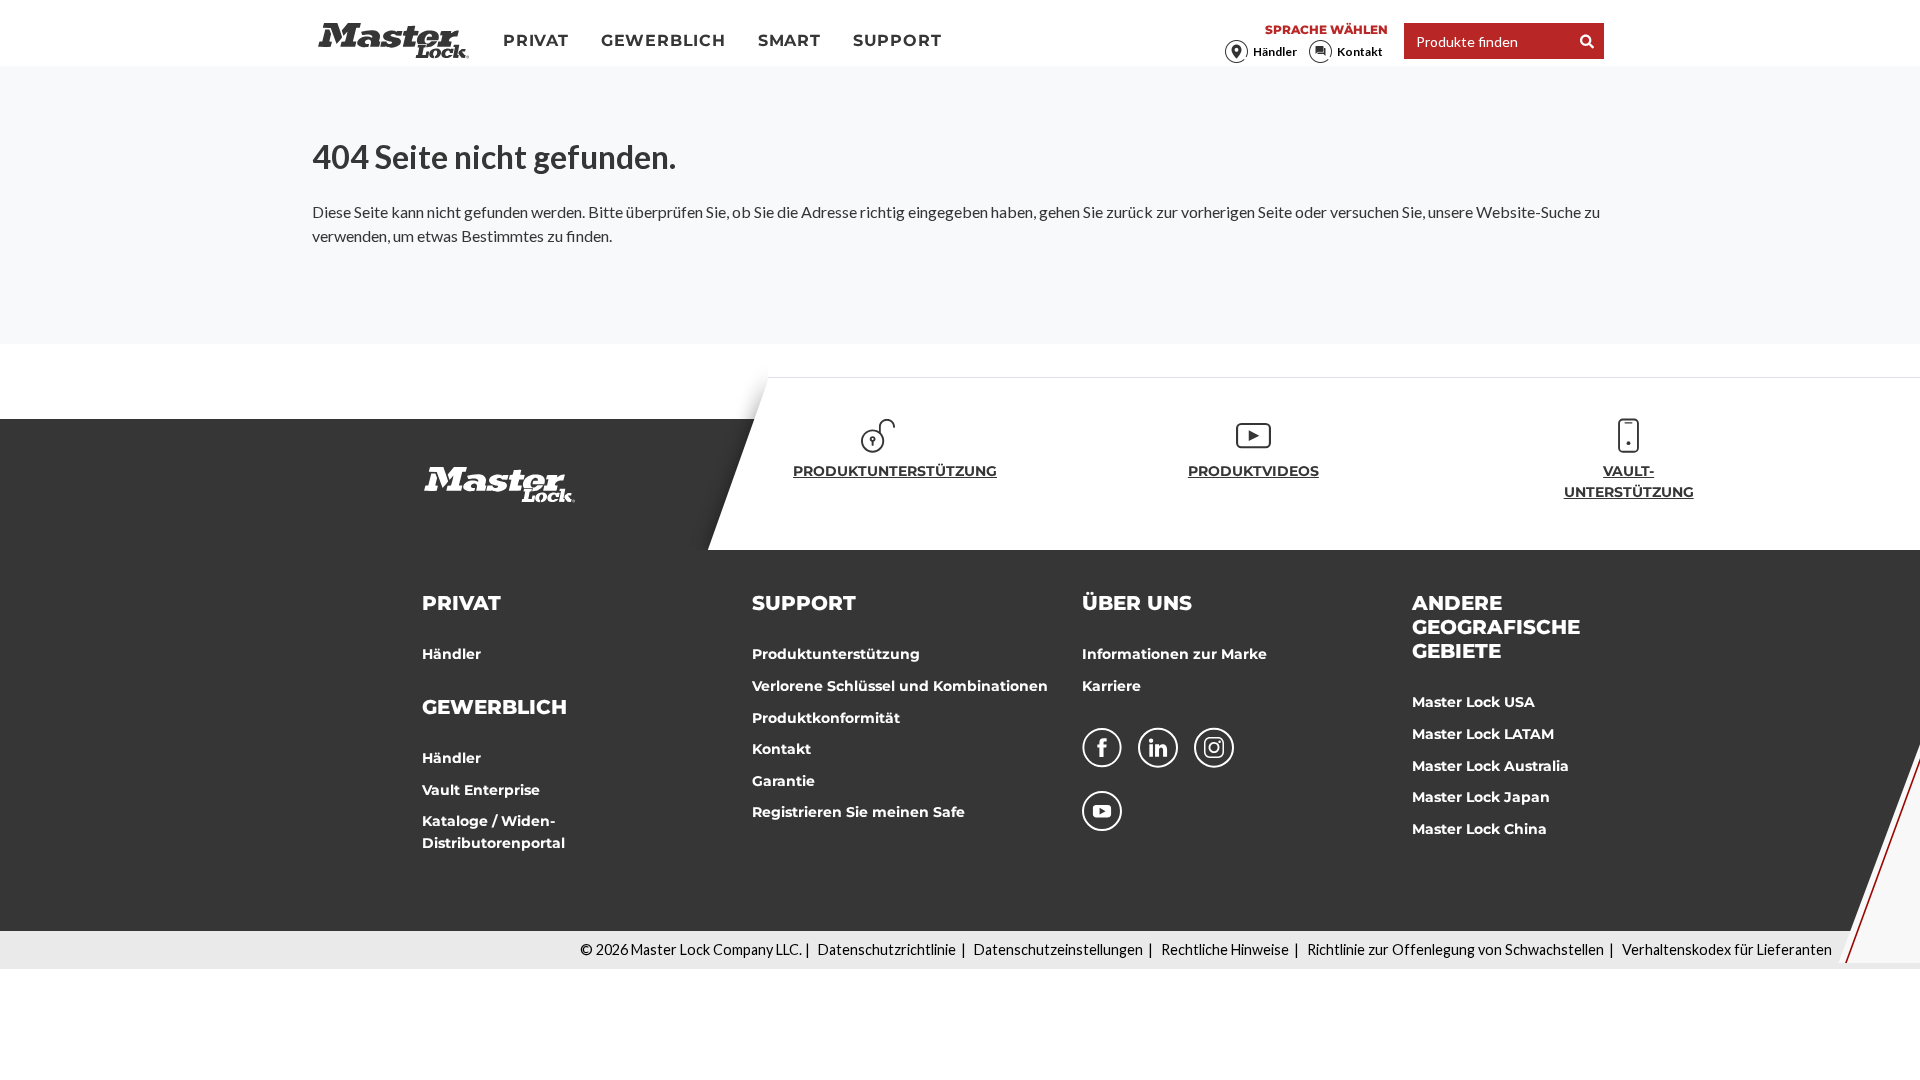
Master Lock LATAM (1483, 734)
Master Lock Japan (1481, 797)
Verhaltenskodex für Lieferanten (1727, 949)
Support (897, 40)
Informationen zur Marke (1174, 654)
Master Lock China (1479, 829)
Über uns (1137, 603)
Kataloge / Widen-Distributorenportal (493, 832)
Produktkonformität (826, 718)
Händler (1275, 51)
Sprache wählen (1326, 29)
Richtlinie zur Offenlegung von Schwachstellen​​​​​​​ (1455, 949)
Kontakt (1360, 51)
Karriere (1111, 686)
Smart (789, 40)
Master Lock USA (1473, 702)
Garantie (783, 781)
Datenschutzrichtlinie (887, 949)
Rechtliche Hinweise (1225, 949)
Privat (536, 40)
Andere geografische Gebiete (1496, 627)
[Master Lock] (393, 41)
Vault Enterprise (481, 790)
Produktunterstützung (836, 654)
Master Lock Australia (1490, 766)
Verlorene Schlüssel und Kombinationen (900, 686)
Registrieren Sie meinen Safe (858, 812)
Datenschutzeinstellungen (1058, 949)
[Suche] (1587, 41)
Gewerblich (663, 40)
